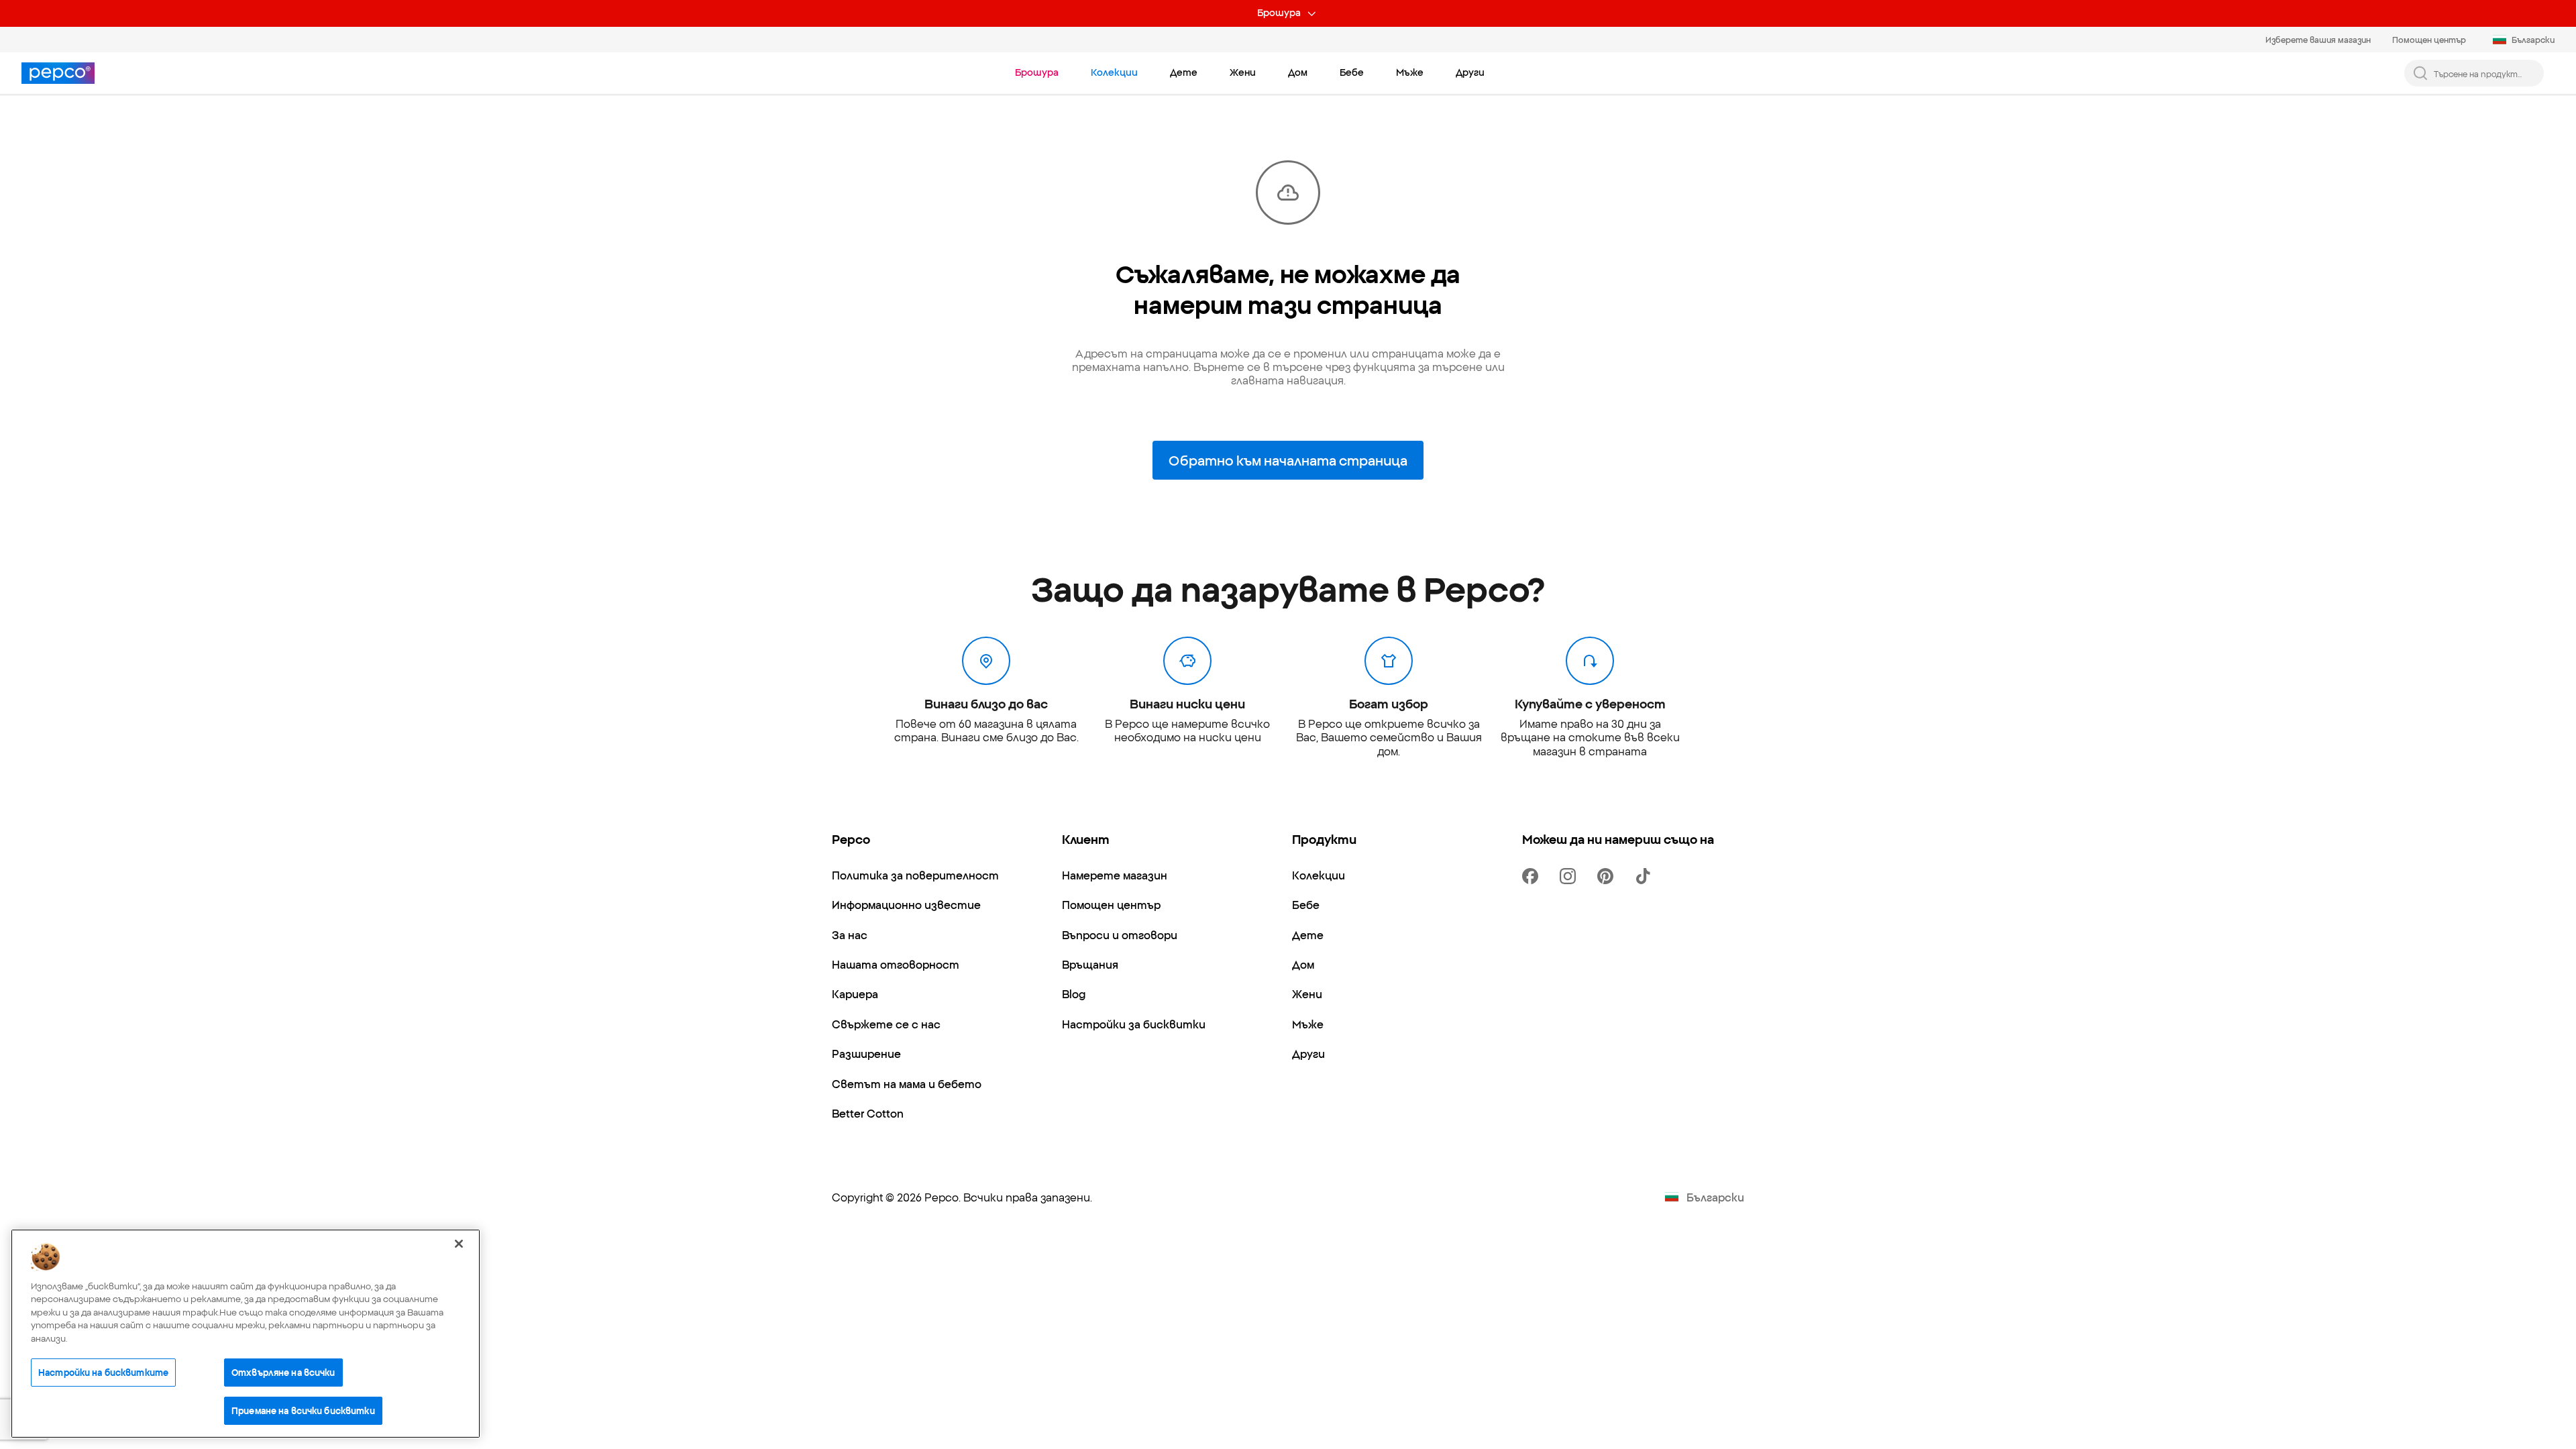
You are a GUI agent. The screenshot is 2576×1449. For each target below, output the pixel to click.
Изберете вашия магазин (2318, 39)
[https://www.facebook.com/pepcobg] (1533, 876)
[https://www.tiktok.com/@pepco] (1646, 876)
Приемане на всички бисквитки (303, 1410)
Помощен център (2429, 39)
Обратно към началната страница (1288, 460)
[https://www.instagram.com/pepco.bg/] (1570, 876)
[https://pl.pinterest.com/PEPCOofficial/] (1608, 876)
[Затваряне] (459, 1244)
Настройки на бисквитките (103, 1372)
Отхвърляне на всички (283, 1372)
